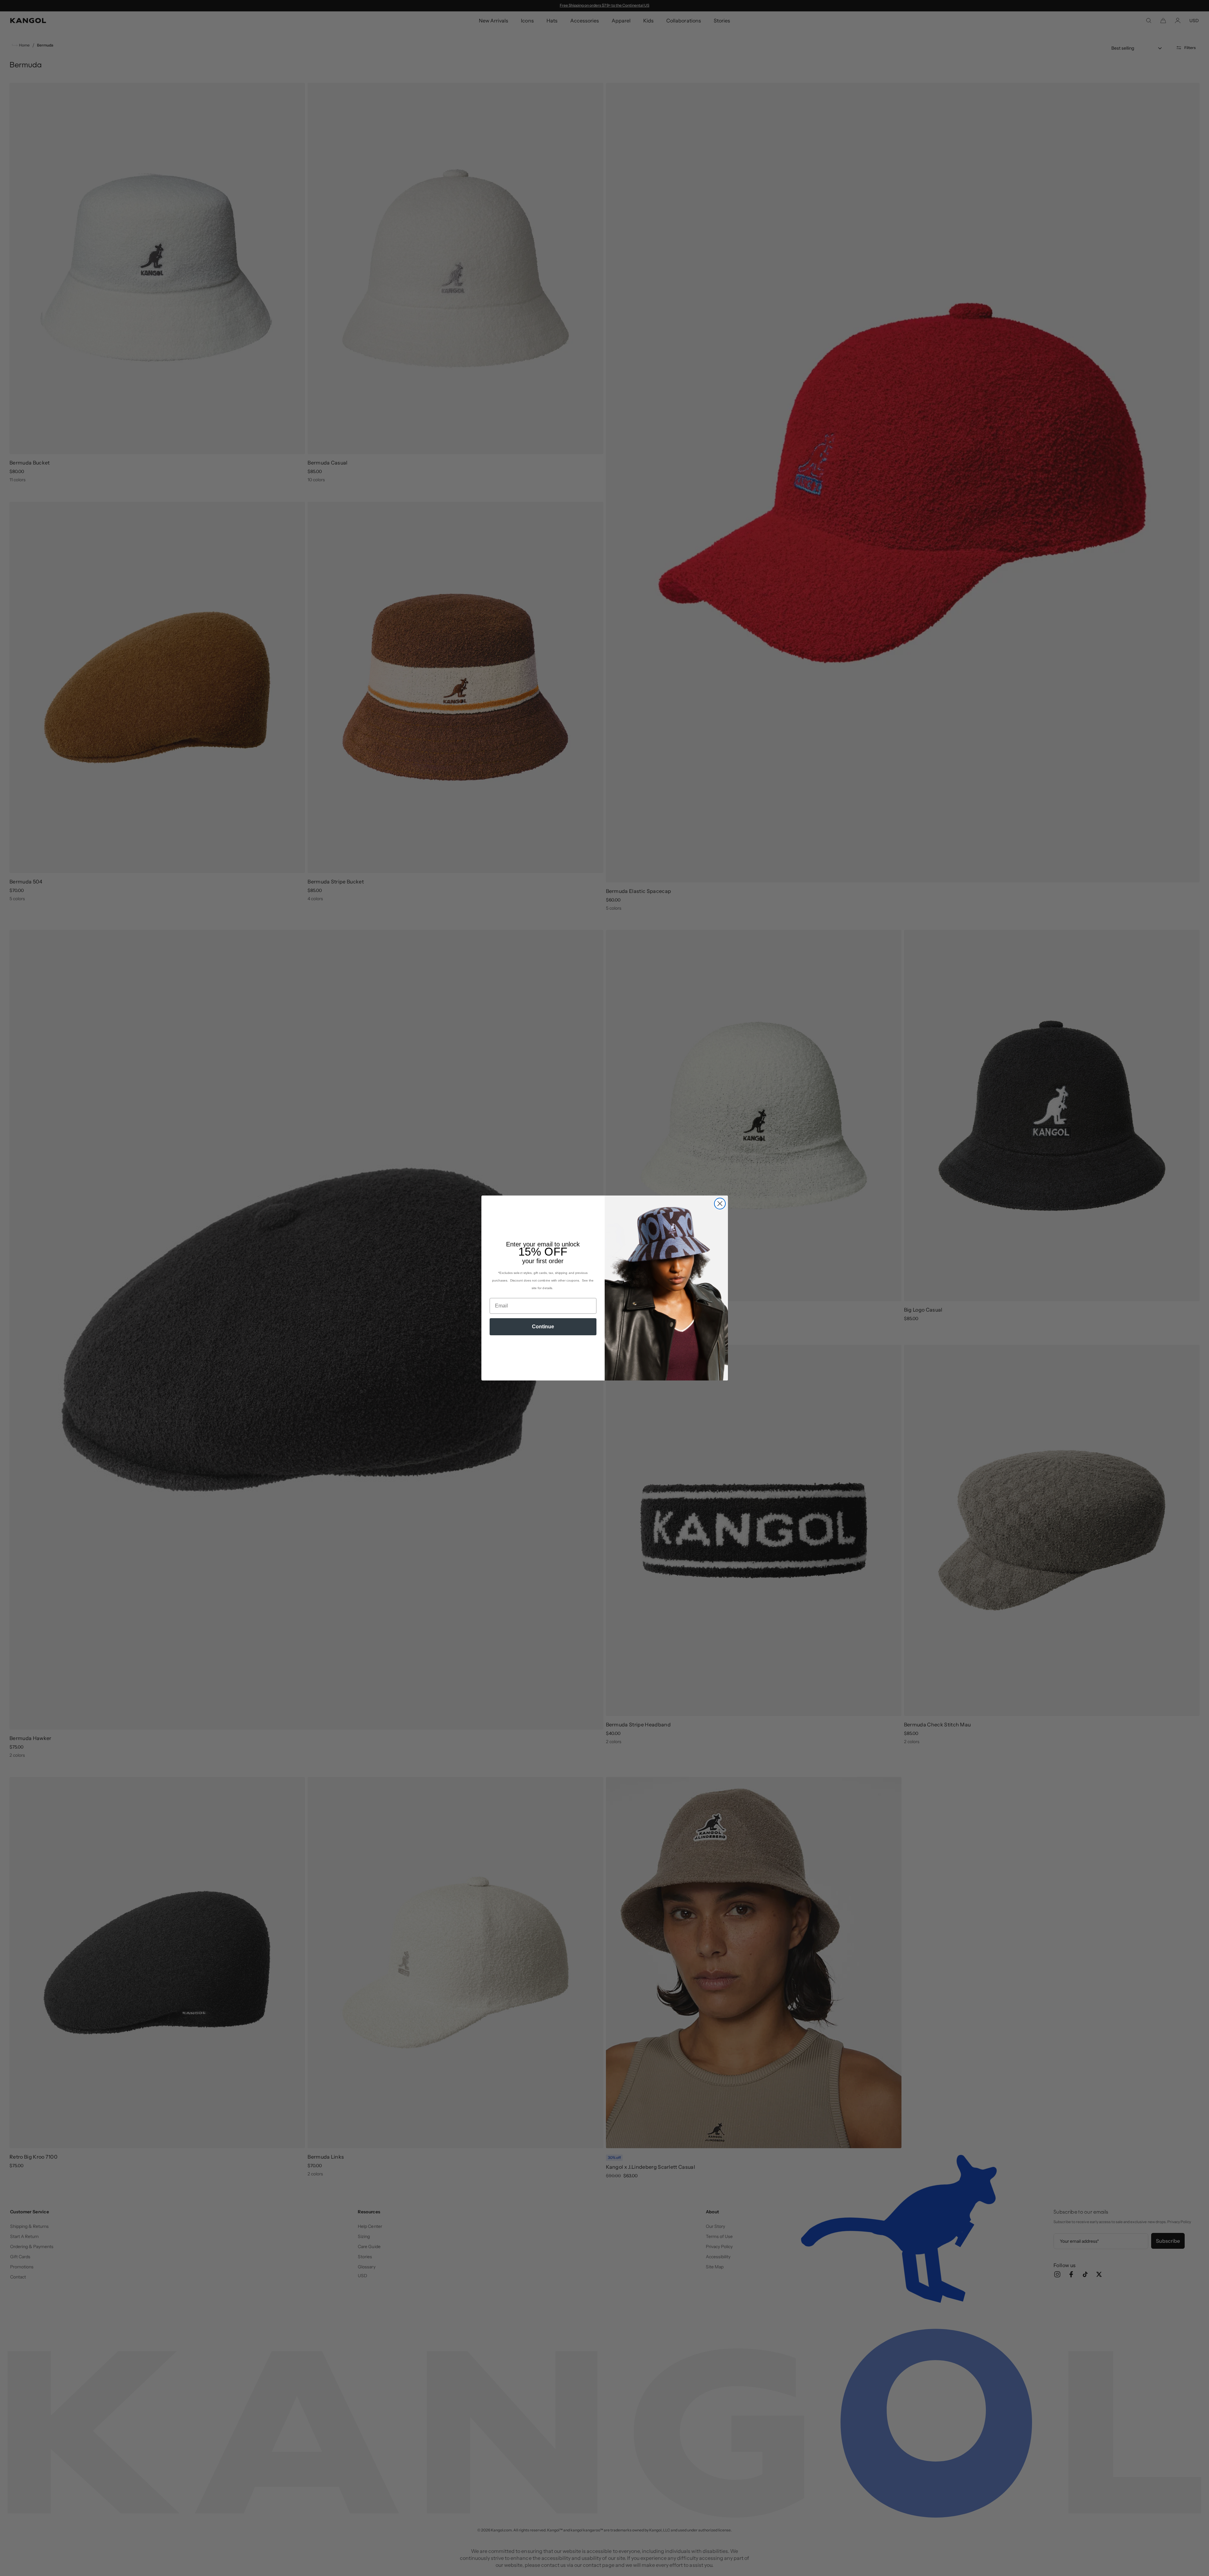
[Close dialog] (720, 1204)
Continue (543, 1327)
